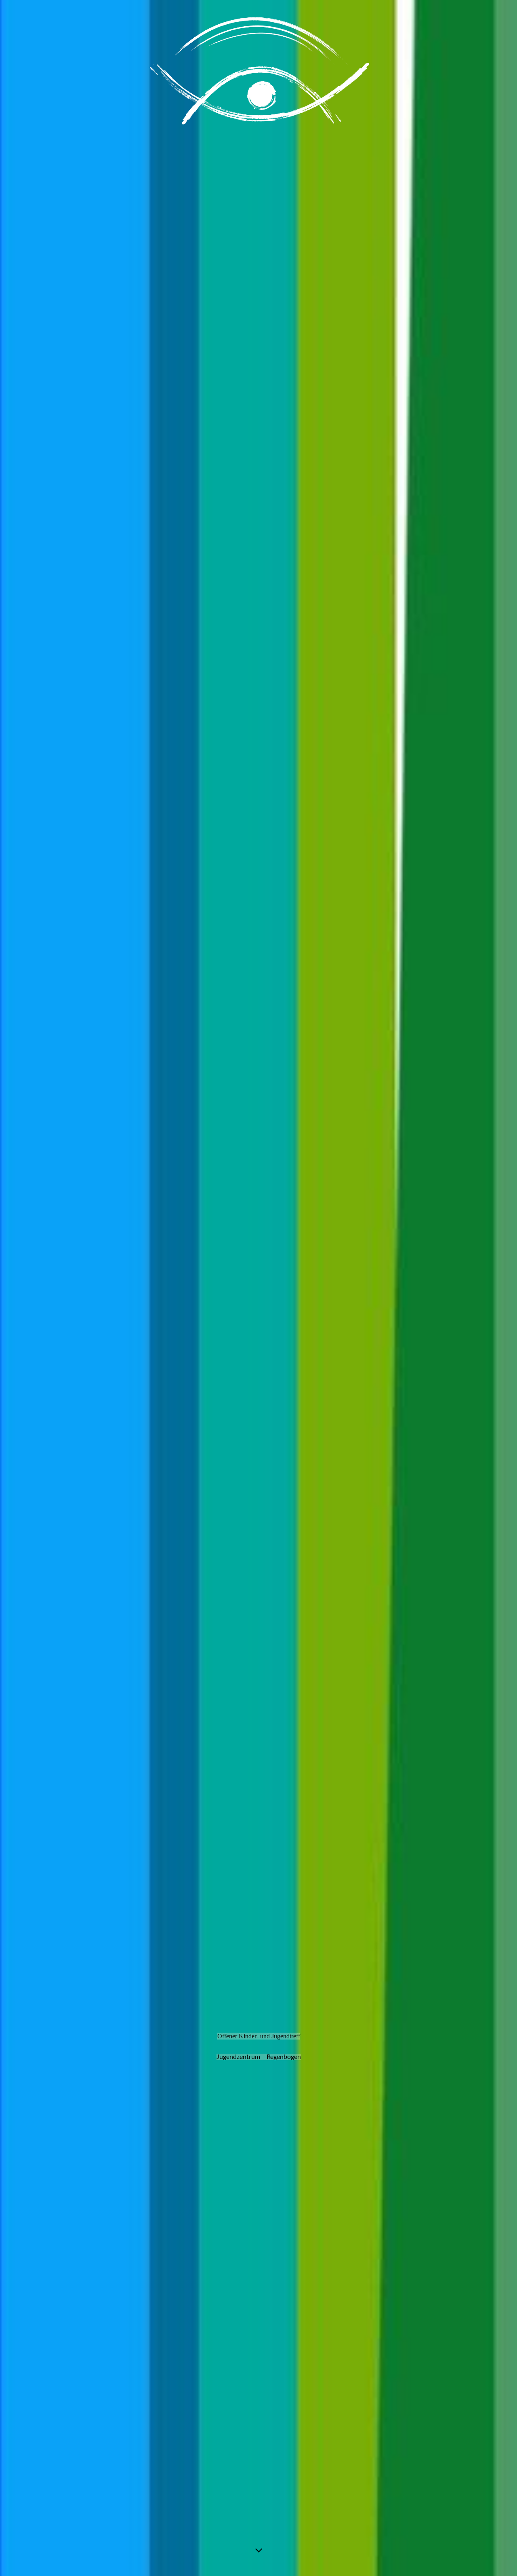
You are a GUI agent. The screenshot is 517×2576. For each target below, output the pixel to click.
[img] (258, 1288)
